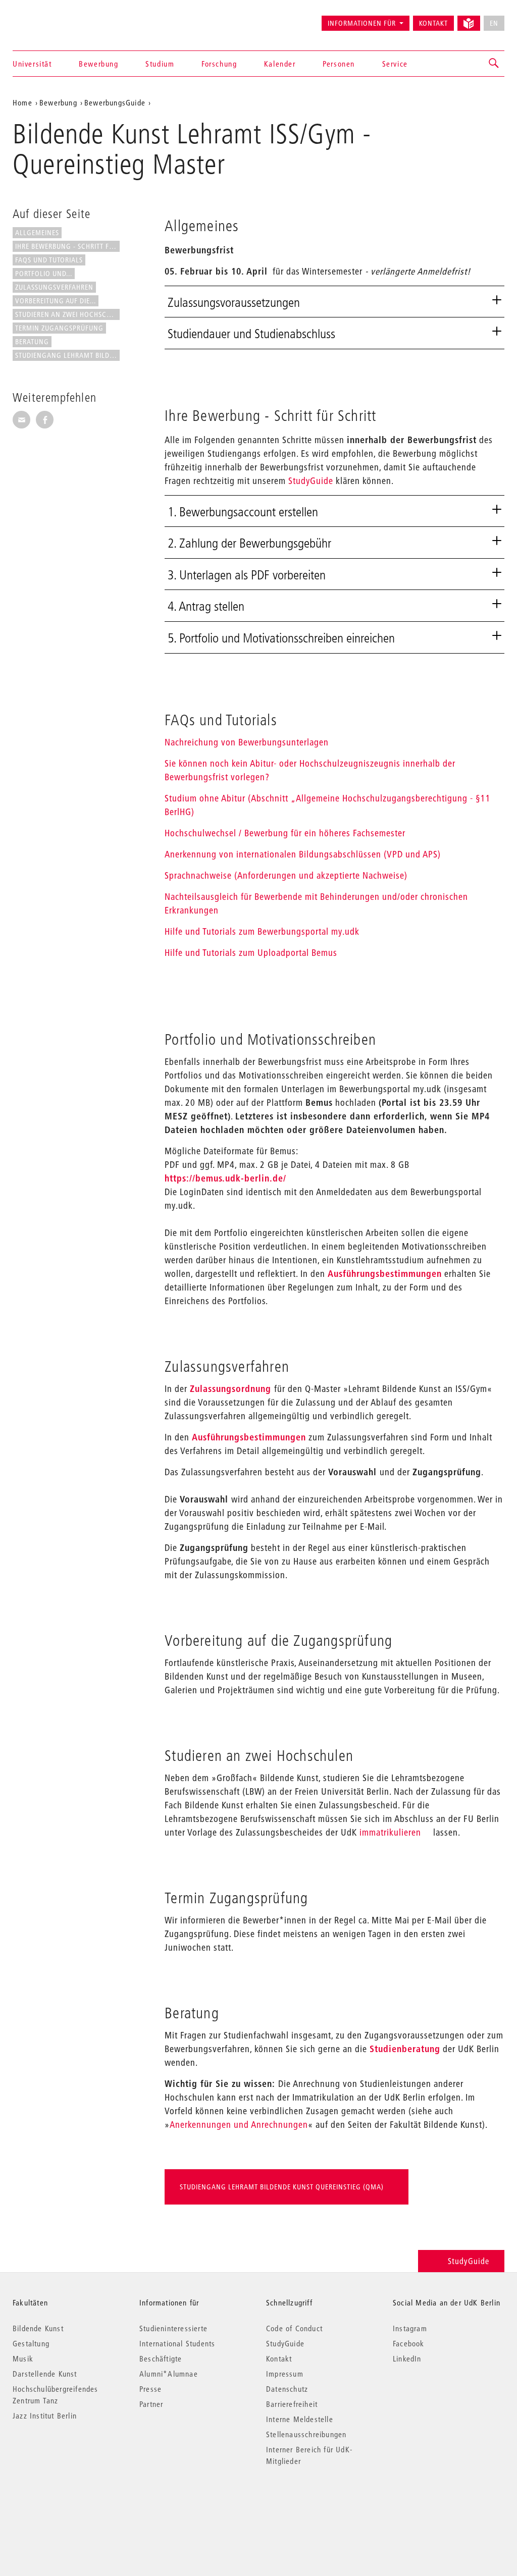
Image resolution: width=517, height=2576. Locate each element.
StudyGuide (311, 481)
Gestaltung (31, 2343)
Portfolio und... (44, 274)
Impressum (285, 2374)
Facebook (409, 2343)
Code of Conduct (294, 2328)
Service (395, 64)
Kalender (280, 64)
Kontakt (433, 23)
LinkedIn (407, 2358)
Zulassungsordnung (230, 1389)
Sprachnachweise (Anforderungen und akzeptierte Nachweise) (286, 875)
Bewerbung (98, 64)
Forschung (219, 64)
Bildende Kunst (38, 2328)
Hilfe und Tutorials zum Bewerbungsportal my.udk (262, 931)
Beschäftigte (161, 2358)
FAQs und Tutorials (49, 260)
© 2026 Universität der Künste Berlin (65, 2504)
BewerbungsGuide (115, 102)
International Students (177, 2343)
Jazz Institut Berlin (45, 2416)
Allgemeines (37, 233)
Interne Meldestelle (300, 2419)
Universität (32, 64)
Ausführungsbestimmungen (385, 1274)
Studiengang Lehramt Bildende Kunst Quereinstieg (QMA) (282, 2187)
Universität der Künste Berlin (52, 19)
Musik (23, 2358)
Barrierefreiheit (292, 2404)
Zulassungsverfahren (54, 287)
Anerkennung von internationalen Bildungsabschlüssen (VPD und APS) (303, 854)
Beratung (32, 342)
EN (494, 23)
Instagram (410, 2328)
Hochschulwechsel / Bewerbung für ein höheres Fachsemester (285, 833)
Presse (150, 2389)
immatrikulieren (390, 1832)
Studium (160, 64)
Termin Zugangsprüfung (59, 328)
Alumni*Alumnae (169, 2374)
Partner (151, 2404)
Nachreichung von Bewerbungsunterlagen (247, 742)
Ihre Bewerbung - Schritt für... (67, 246)
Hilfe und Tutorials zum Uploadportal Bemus (251, 953)
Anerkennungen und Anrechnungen (239, 2125)
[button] (494, 64)
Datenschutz (287, 2389)
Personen (339, 64)
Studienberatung (405, 2049)
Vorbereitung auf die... (56, 301)
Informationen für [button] (362, 23)
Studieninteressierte (173, 2328)
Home (22, 102)
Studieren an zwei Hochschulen (67, 314)
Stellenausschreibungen (306, 2434)
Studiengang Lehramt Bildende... (67, 355)
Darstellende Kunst (45, 2374)
